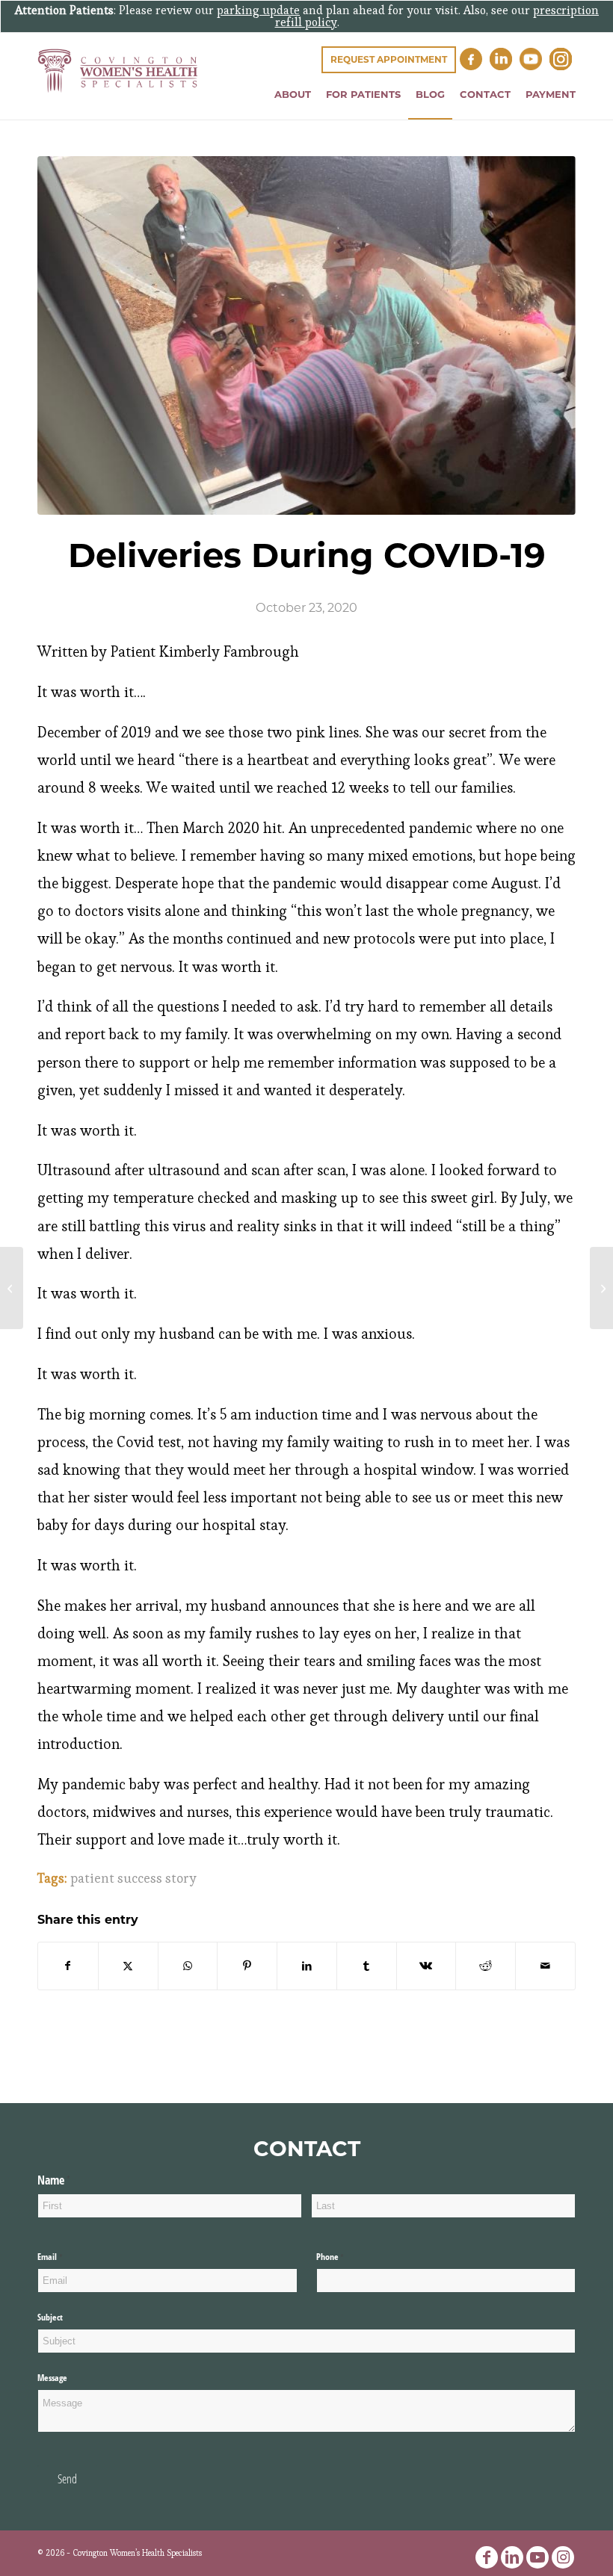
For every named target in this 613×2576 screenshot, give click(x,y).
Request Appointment (389, 59)
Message (52, 2378)
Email (64, 2257)
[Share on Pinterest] (247, 1966)
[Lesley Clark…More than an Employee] (12, 1288)
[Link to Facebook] (487, 2557)
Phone (345, 2257)
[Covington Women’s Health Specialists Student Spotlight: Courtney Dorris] (601, 1288)
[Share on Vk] (426, 1966)
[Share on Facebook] (68, 1966)
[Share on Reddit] (486, 1966)
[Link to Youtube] (537, 2557)
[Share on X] (128, 1966)
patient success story (133, 1878)
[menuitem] (293, 95)
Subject (50, 2317)
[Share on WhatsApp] (188, 1966)
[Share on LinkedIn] (307, 1966)
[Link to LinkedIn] (512, 2557)
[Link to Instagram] (563, 2557)
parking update (258, 10)
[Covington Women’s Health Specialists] (118, 84)
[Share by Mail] (545, 1966)
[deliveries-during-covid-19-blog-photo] (306, 335)
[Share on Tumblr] (367, 1966)
